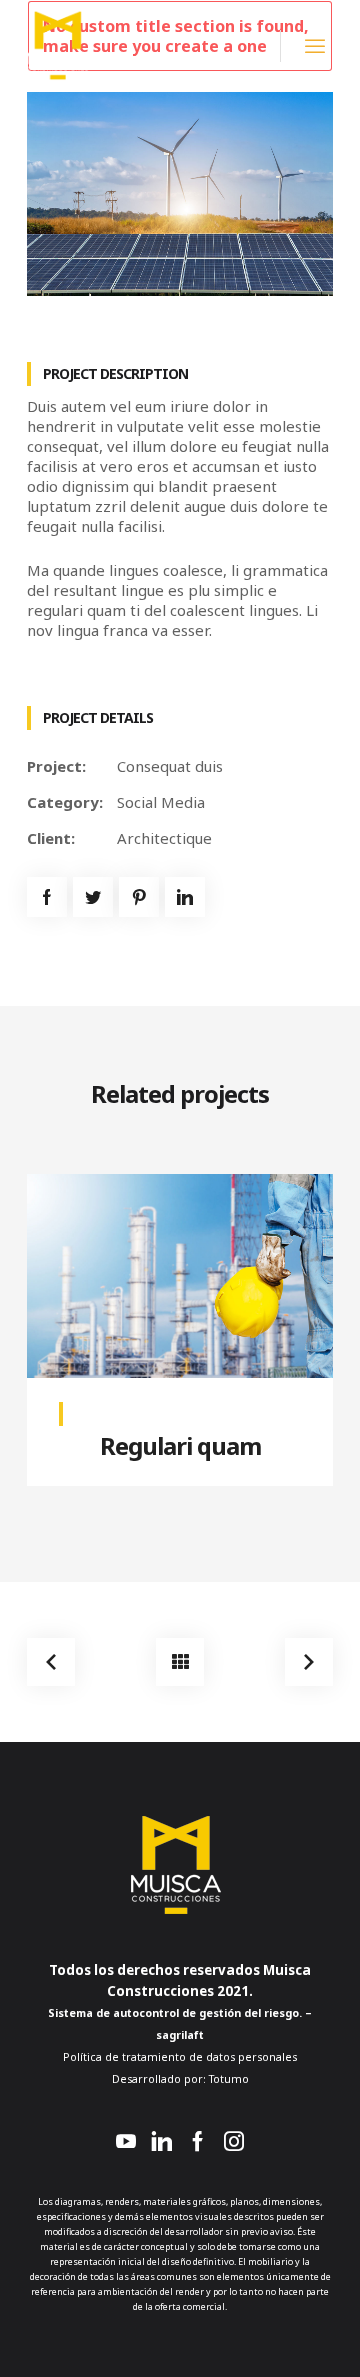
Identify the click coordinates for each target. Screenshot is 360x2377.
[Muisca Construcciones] (60, 44)
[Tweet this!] (93, 897)
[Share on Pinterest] (139, 897)
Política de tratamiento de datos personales (180, 2057)
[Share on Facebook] (47, 897)
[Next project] (309, 1662)
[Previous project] (51, 1662)
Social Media (161, 802)
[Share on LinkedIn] (185, 897)
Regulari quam (180, 1445)
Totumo (227, 2079)
